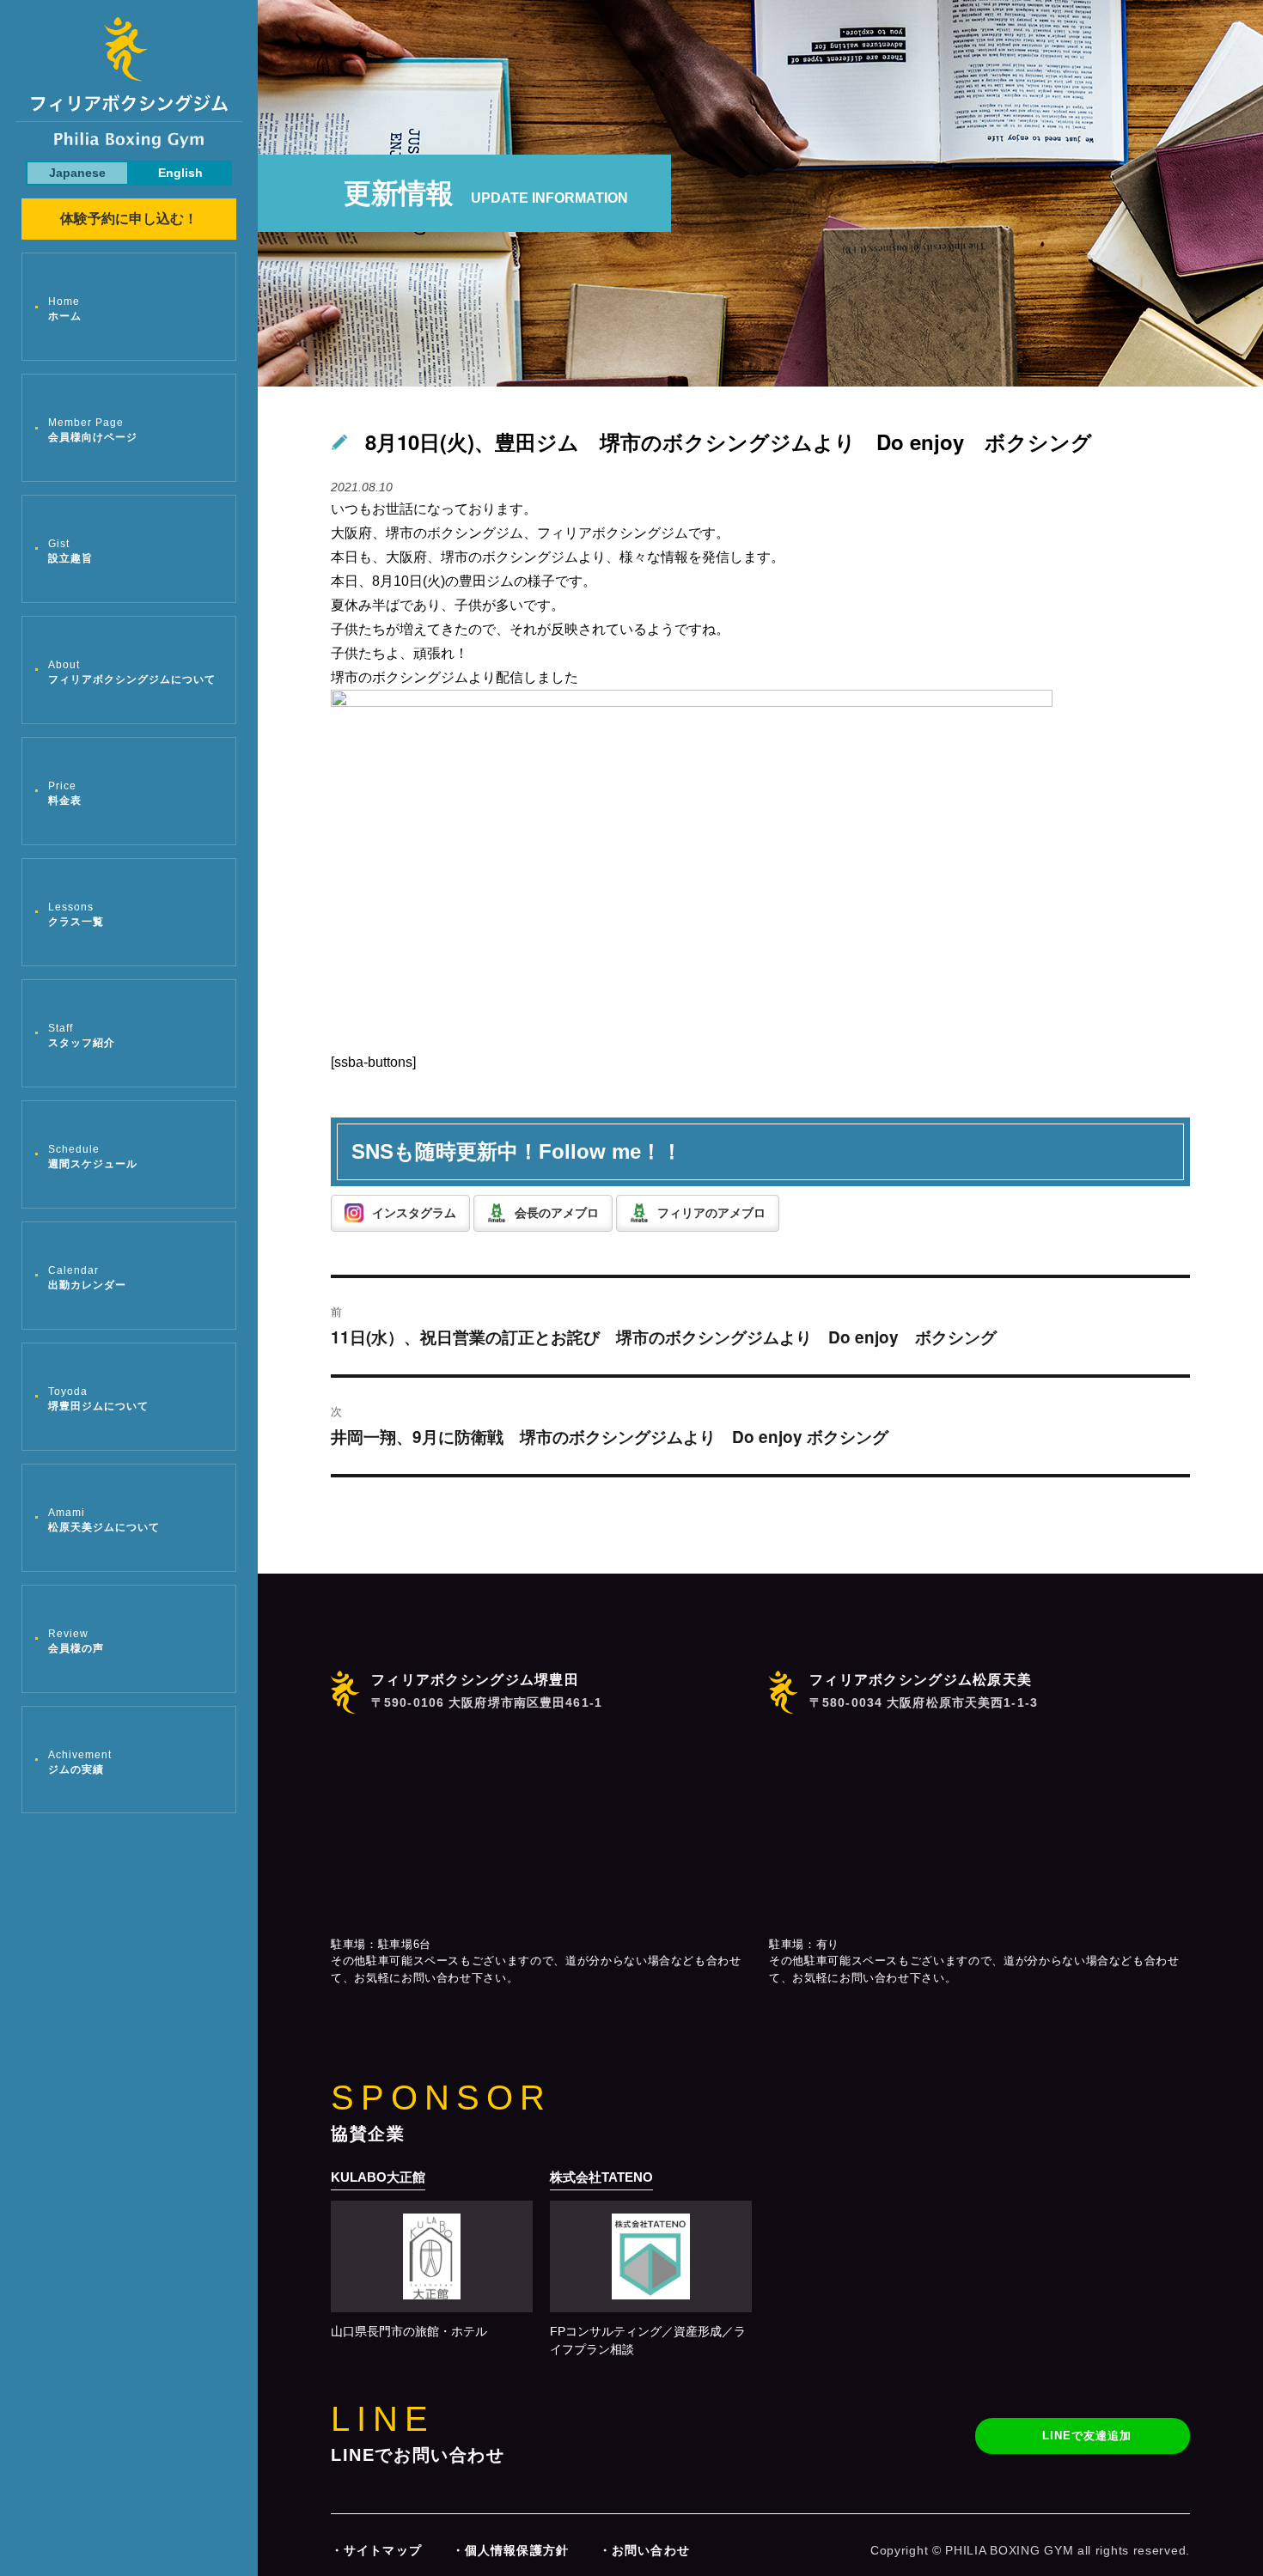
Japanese (77, 173)
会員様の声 (76, 1641)
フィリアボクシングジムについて (132, 672)
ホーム (65, 309)
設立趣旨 (70, 551)
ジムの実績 (80, 1762)
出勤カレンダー (87, 1278)
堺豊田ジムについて (98, 1399)
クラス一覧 (76, 914)
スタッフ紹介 (82, 1035)
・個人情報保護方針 (510, 2550)
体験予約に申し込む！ (129, 219)
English (180, 173)
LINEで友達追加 (1087, 2436)
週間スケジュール (93, 1157)
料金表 (65, 793)
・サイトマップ (376, 2550)
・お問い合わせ (644, 2550)
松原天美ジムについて (104, 1520)
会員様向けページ (93, 430)
